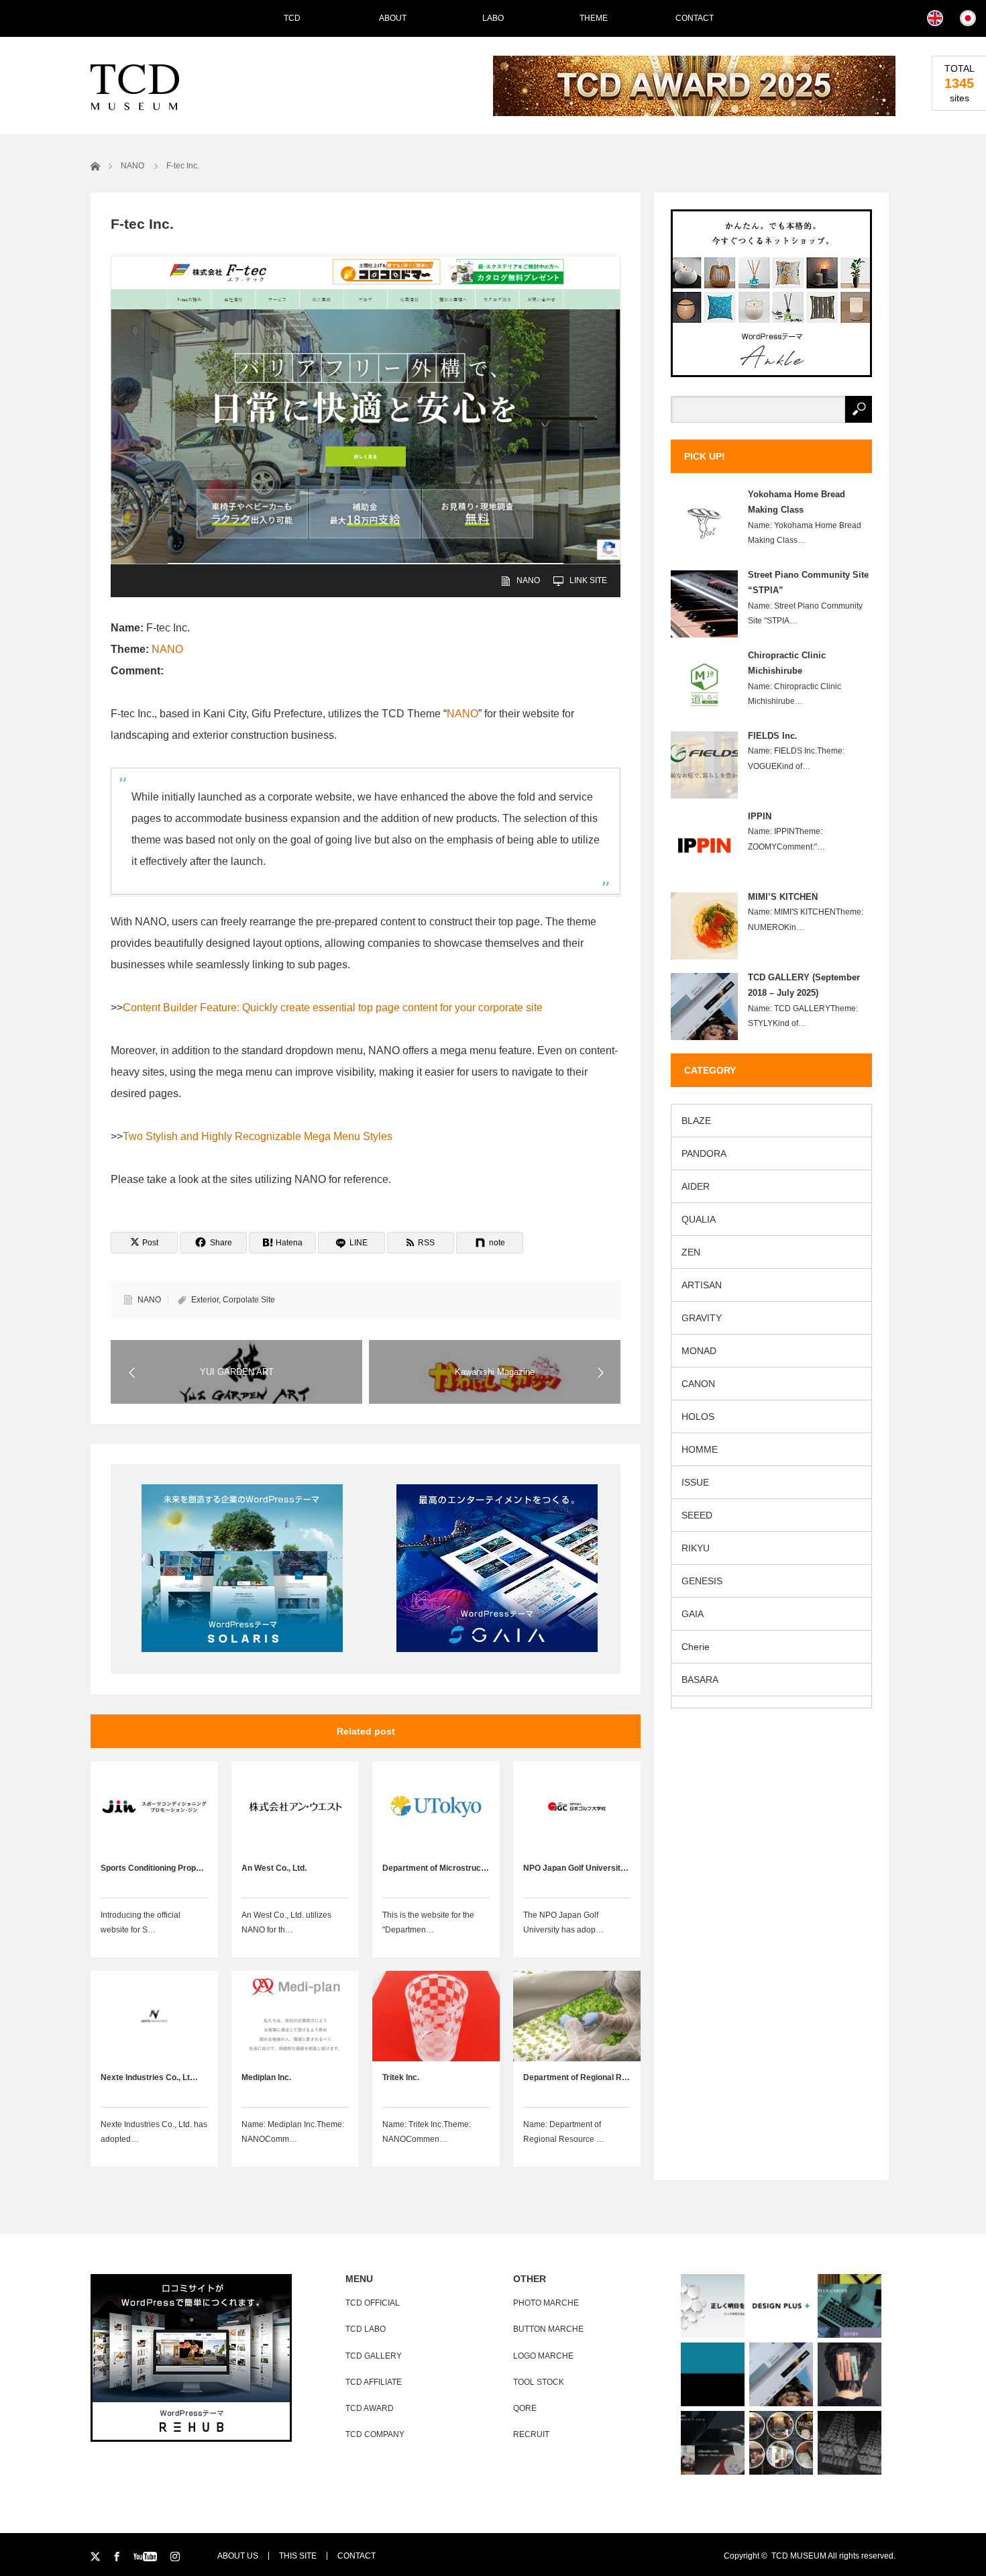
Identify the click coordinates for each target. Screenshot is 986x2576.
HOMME (700, 1449)
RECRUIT (531, 2434)
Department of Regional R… (577, 2077)
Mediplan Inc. (266, 2077)
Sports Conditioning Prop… (152, 1868)
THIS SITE (298, 2556)
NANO (528, 580)
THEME (594, 18)
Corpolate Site (249, 1300)
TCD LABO (366, 2329)
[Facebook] (118, 2557)
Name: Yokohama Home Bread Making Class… (805, 533)
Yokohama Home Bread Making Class (797, 502)
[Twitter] (96, 2557)
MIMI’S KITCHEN (783, 897)
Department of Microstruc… (436, 1868)
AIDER (696, 1186)
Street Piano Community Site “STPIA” (808, 582)
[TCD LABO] (713, 2374)
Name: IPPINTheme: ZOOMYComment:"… (786, 839)
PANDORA (704, 1153)
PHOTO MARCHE (546, 2303)
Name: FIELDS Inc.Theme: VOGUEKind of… (796, 759)
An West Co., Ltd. (274, 1868)
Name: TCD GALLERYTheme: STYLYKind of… (803, 1016)
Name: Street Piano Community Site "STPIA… (805, 614)
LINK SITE (588, 580)
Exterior (205, 1300)
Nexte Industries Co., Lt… (149, 2077)
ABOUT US (238, 2556)
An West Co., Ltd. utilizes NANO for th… (286, 1922)
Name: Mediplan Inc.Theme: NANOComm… (293, 2132)
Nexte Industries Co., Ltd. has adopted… (154, 2132)
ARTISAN (702, 1285)
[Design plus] (781, 2306)
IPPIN (760, 816)
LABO (493, 18)
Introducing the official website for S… (141, 1922)
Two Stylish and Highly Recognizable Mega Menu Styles (258, 1136)
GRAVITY (702, 1318)
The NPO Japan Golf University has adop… (563, 1922)
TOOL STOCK (539, 2382)
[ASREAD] (713, 2306)
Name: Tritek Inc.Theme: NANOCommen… (427, 2132)
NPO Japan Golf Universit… (576, 1868)
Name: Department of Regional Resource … (564, 2132)
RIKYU (696, 1548)
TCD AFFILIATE (374, 2382)
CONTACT (357, 2556)
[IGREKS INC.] (713, 2443)
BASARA (700, 1680)
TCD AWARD (370, 2408)
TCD (292, 18)
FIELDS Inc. (773, 736)
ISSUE (695, 1482)
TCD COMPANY (375, 2434)
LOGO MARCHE (543, 2356)
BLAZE (696, 1121)
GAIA (693, 1614)
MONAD (699, 1351)
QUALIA (699, 1219)
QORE (525, 2408)
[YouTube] (147, 2557)
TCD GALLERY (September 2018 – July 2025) (804, 985)
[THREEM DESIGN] (850, 2374)
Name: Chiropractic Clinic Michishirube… (795, 694)
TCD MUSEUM (799, 2556)
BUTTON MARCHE (548, 2329)
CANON (698, 1384)
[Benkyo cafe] (781, 2443)
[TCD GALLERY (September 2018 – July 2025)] (781, 2374)
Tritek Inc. (401, 2077)
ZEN (691, 1252)
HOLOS (698, 1416)
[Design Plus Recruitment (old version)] (850, 2306)
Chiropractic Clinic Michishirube (787, 663)
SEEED (697, 1515)
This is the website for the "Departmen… (428, 1922)
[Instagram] (176, 2557)
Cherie (696, 1647)
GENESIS (702, 1581)
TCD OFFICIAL (373, 2303)
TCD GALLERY (374, 2356)
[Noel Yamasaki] (850, 2443)
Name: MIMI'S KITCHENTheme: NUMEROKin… (806, 920)
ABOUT (393, 18)
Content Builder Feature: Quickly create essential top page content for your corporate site (333, 1008)
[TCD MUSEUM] (179, 87)
